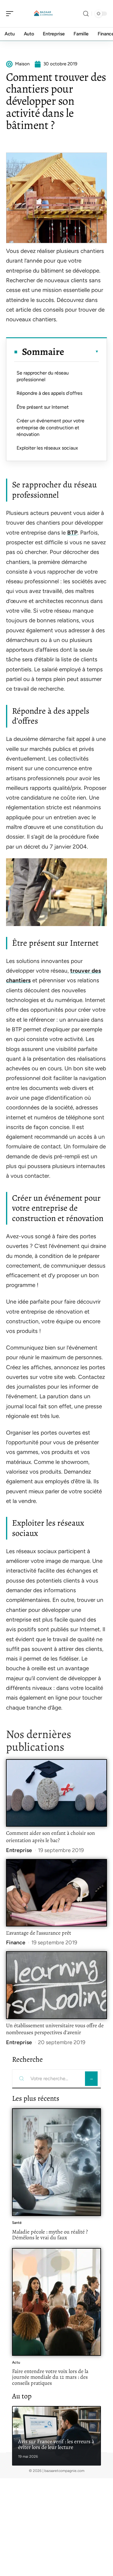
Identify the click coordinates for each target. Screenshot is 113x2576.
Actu (16, 2362)
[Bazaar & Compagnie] (43, 14)
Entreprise (19, 1850)
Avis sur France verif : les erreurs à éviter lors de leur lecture (56, 2444)
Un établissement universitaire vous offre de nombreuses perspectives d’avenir (55, 2029)
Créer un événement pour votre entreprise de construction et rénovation (50, 427)
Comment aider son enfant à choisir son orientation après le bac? (50, 1837)
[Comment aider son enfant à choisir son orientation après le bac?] (56, 1793)
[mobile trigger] (11, 14)
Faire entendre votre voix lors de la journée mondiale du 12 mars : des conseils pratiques (50, 2377)
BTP (72, 533)
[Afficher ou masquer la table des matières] (82, 352)
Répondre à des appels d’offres (49, 393)
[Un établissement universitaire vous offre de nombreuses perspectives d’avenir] (56, 1985)
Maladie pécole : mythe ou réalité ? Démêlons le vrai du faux (50, 2235)
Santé (17, 2223)
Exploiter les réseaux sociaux (47, 448)
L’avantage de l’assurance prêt (39, 1933)
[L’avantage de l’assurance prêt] (56, 1893)
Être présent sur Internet (43, 407)
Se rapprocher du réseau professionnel (43, 376)
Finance (16, 1943)
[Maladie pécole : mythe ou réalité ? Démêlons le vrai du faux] (56, 2162)
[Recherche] (86, 14)
